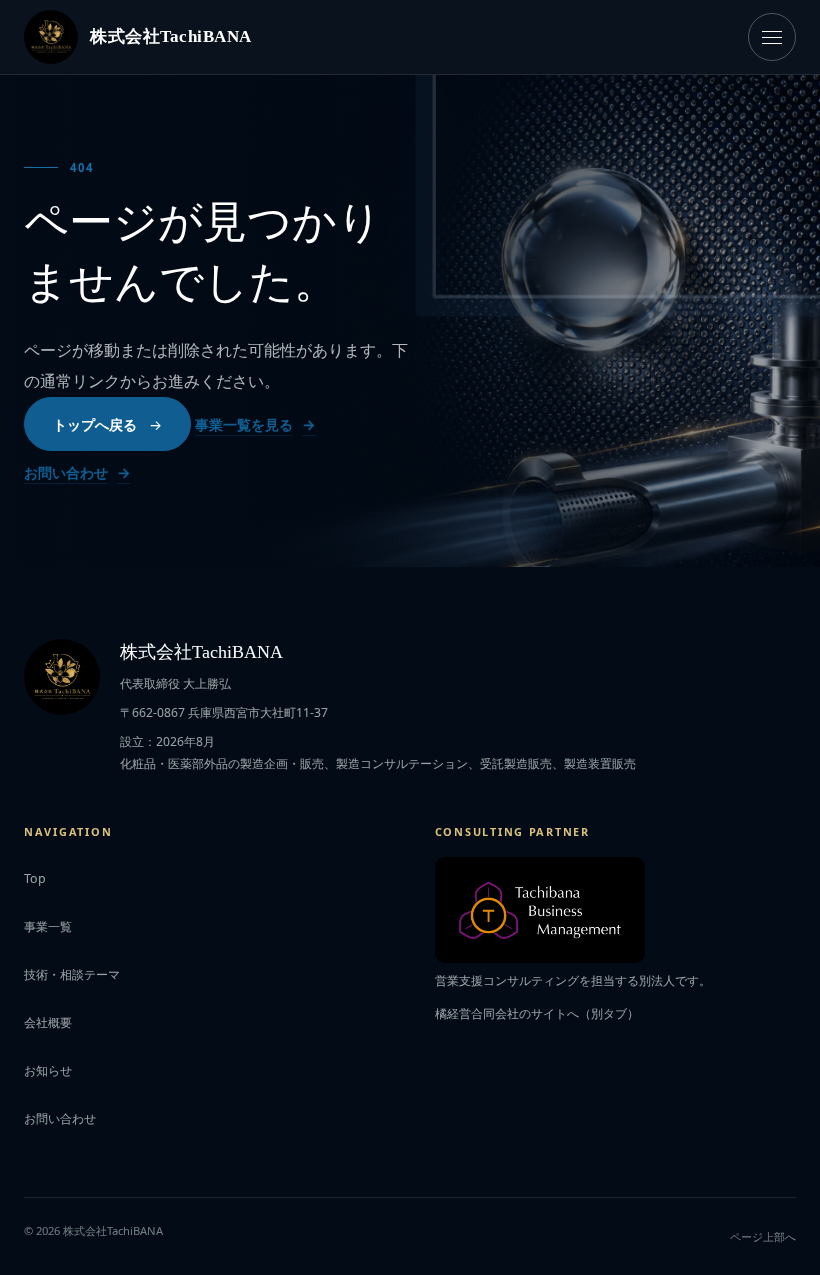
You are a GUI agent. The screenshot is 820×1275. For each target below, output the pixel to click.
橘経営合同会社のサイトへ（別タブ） (537, 1013)
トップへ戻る (95, 424)
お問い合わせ (66, 472)
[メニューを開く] (772, 37)
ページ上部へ (763, 1236)
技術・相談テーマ (72, 974)
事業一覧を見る (244, 424)
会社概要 (48, 1022)
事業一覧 (48, 926)
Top (35, 878)
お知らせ (48, 1070)
